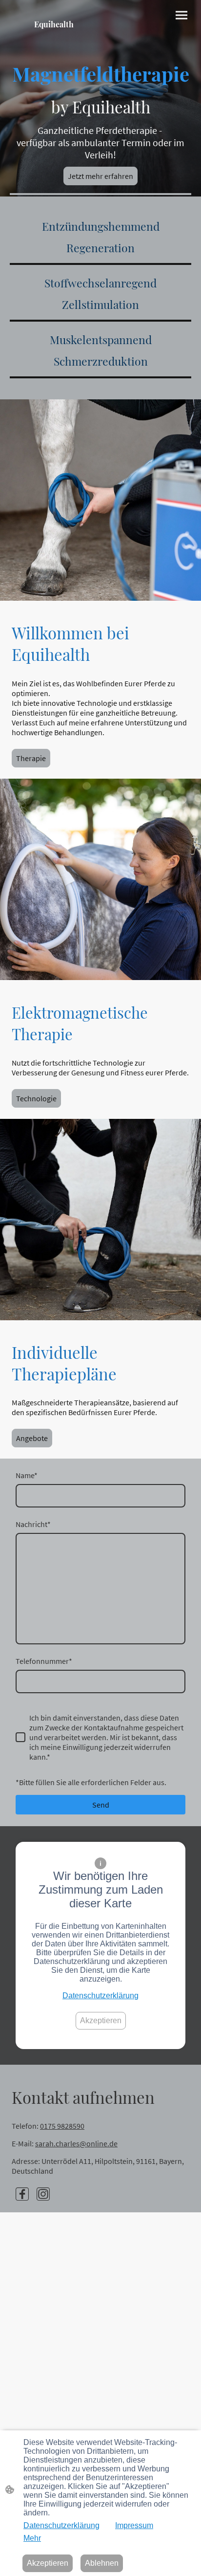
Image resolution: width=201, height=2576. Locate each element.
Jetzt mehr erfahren (100, 176)
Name (27, 1475)
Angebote (32, 1438)
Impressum (134, 2525)
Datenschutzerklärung (100, 1996)
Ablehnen (102, 2563)
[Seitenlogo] (54, 49)
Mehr (32, 2538)
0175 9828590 (62, 2126)
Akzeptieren (101, 2020)
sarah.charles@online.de (76, 2143)
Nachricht (33, 1524)
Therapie (31, 758)
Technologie (36, 1098)
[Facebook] (22, 2194)
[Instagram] (43, 2194)
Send (101, 1805)
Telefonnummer (44, 1661)
